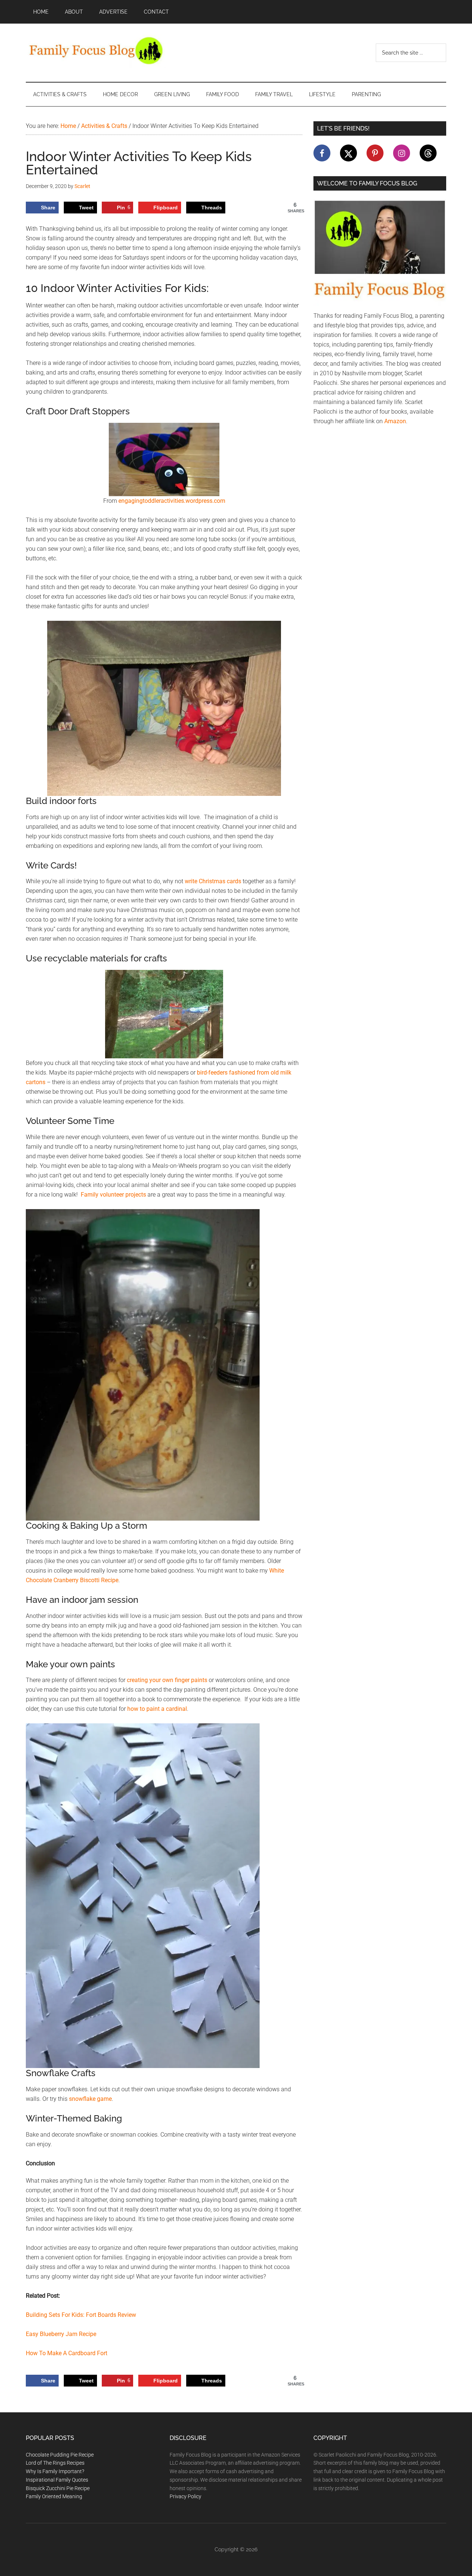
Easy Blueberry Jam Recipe (61, 2334)
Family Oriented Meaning (54, 2496)
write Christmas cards (213, 881)
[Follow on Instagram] (402, 153)
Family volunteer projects (113, 1195)
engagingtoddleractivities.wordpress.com (172, 501)
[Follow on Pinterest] (375, 153)
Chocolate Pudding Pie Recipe (60, 2455)
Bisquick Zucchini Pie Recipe (58, 2488)
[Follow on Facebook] (322, 153)
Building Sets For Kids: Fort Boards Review (81, 2315)
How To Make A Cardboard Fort (67, 2353)
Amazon (395, 421)
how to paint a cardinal (157, 1709)
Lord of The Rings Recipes (55, 2463)
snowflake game (90, 2099)
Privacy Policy (185, 2496)
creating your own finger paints (167, 1680)
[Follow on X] (348, 153)
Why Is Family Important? (55, 2471)
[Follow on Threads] (428, 153)
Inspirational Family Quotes (57, 2480)
